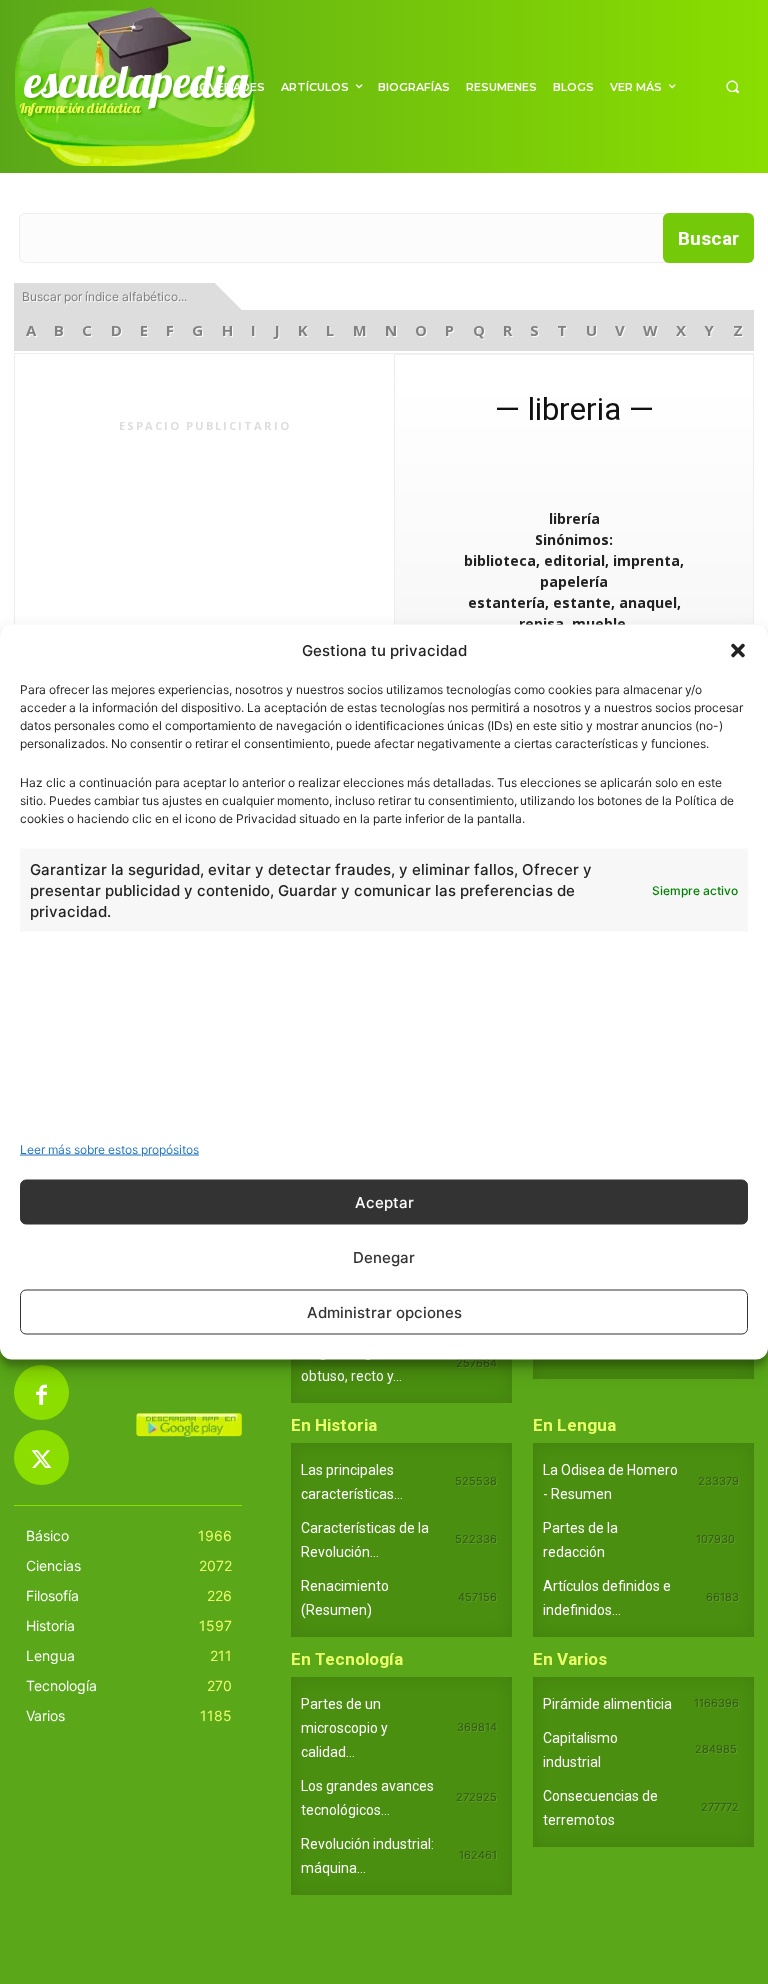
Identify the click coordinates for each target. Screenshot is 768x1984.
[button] (738, 650)
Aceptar (384, 1201)
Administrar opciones (384, 1311)
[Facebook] (41, 1392)
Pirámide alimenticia (607, 1704)
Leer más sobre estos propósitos (109, 1149)
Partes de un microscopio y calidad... (344, 1728)
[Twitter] (41, 1457)
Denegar (384, 1256)
